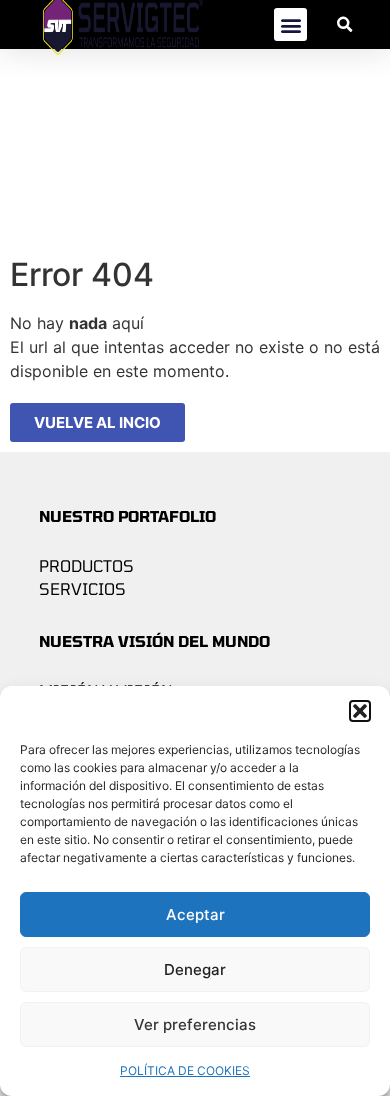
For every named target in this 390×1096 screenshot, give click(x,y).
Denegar (195, 969)
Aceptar (195, 914)
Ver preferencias (195, 1024)
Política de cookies (185, 1070)
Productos (86, 565)
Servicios (82, 588)
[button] (360, 711)
